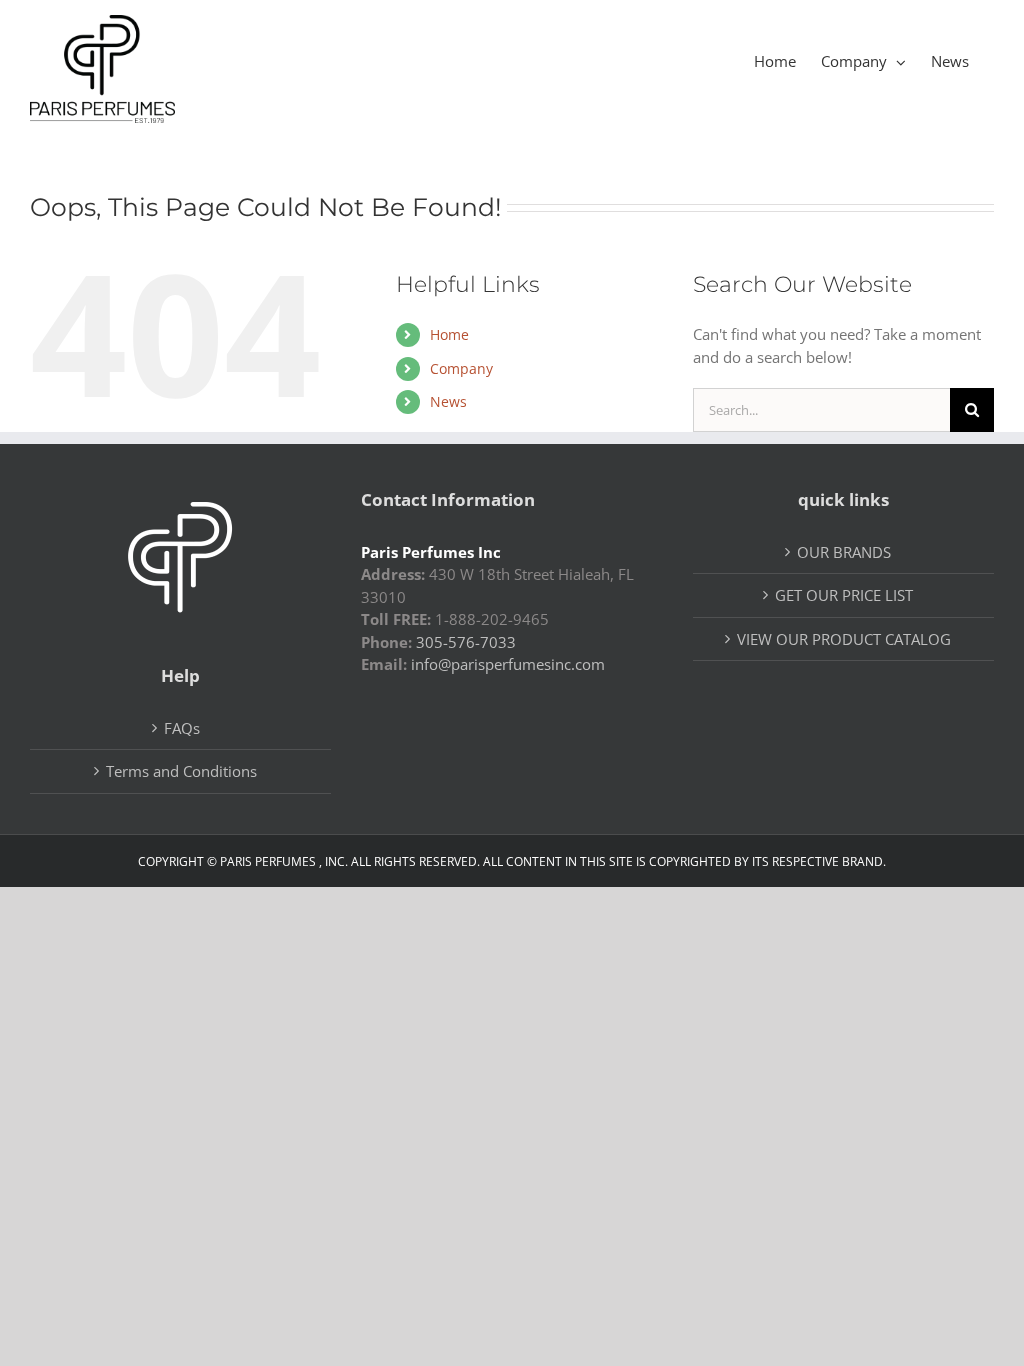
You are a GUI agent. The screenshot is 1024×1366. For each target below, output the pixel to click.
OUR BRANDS (844, 552)
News (448, 401)
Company (461, 368)
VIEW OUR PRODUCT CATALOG (844, 639)
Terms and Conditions (181, 771)
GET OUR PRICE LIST (844, 595)
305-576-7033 (466, 642)
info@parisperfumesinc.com (508, 664)
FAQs (182, 728)
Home (449, 334)
